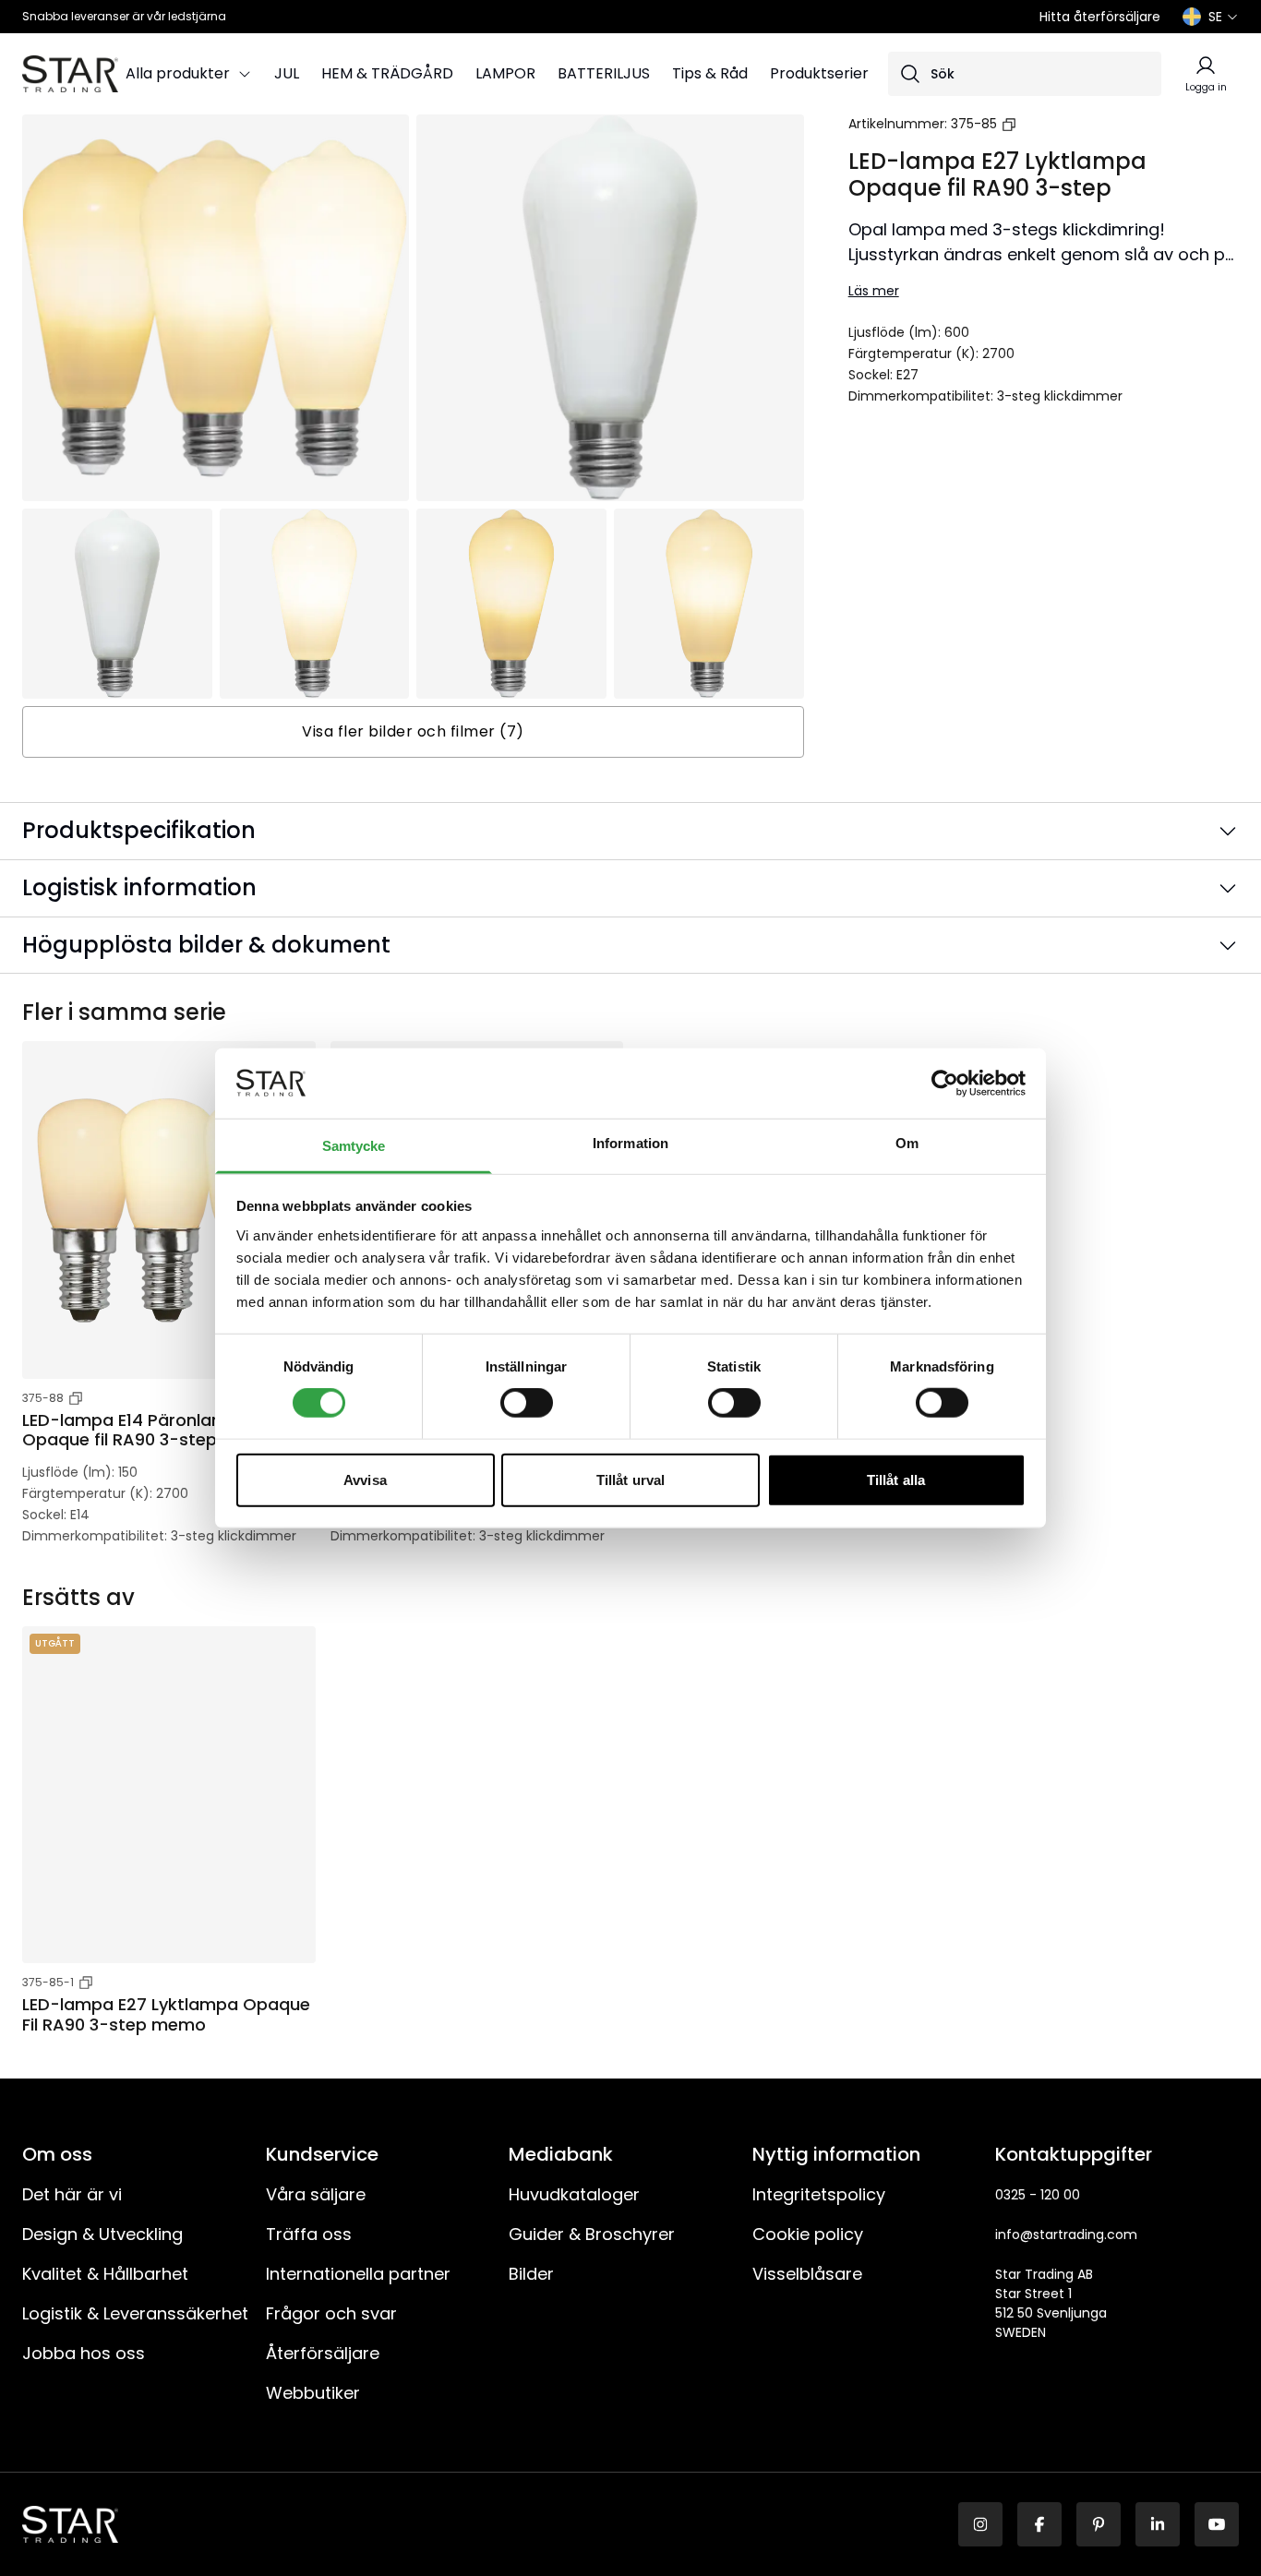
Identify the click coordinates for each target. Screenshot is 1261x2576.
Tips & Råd (710, 73)
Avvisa (365, 1479)
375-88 (43, 1398)
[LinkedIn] (1158, 2524)
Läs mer (874, 291)
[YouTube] (1217, 2524)
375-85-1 (48, 1982)
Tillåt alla (896, 1479)
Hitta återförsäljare (1100, 17)
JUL (287, 73)
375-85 (974, 124)
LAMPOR (505, 73)
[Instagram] (980, 2524)
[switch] (527, 1403)
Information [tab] (630, 1143)
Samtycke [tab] (354, 1146)
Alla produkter (178, 73)
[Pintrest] (1099, 2524)
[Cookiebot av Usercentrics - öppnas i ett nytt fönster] (945, 1084)
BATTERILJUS (604, 73)
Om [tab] (907, 1143)
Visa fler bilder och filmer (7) (413, 731)
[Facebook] (1039, 2524)
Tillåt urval (630, 1479)
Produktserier (819, 73)
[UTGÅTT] (169, 1795)
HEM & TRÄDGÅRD (387, 73)
